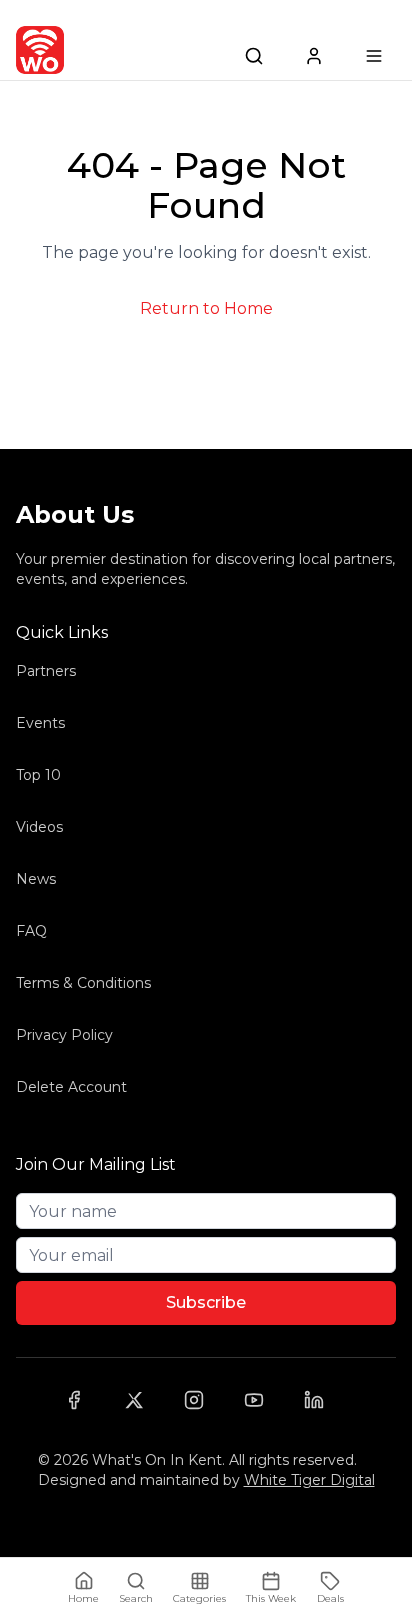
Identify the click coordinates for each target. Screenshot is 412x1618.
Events (40, 723)
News (36, 879)
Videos (39, 827)
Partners (46, 671)
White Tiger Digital (309, 1480)
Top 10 (38, 775)
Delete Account (71, 1087)
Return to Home (206, 308)
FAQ (31, 931)
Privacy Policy (64, 1035)
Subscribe (206, 1302)
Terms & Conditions (83, 983)
